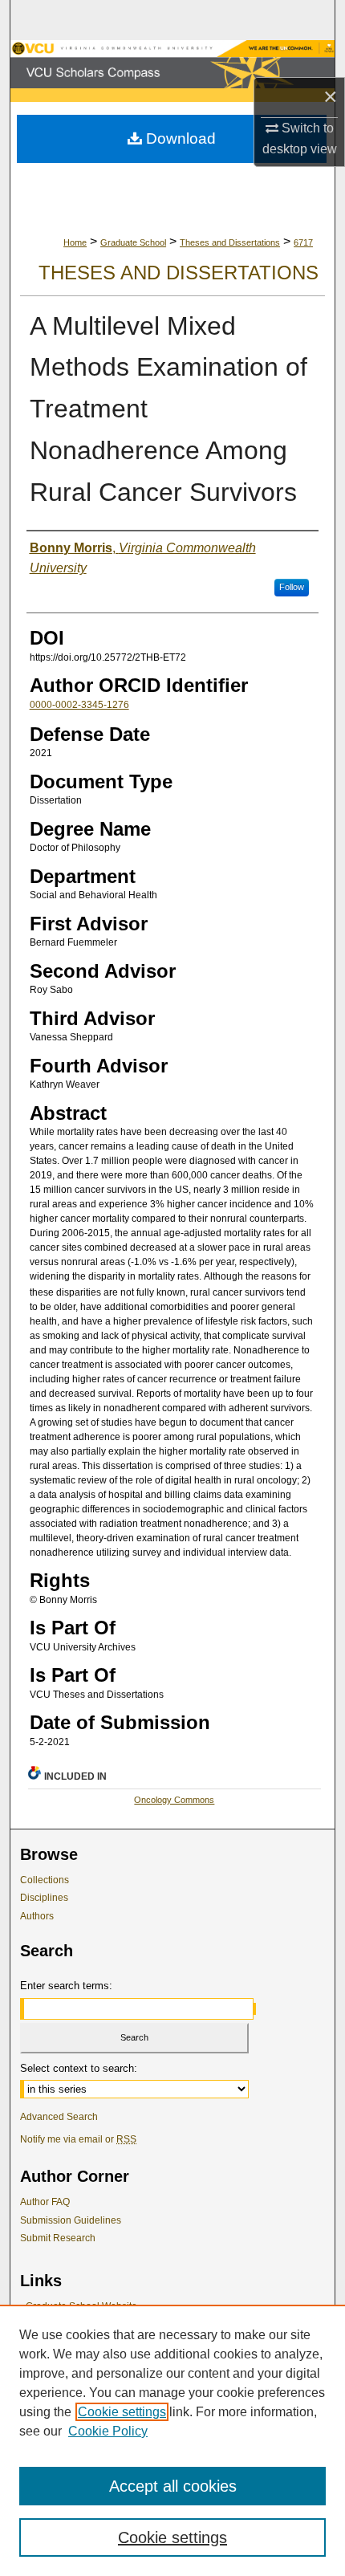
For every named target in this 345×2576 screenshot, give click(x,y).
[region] (172, 2440)
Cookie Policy (108, 2431)
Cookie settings (122, 2412)
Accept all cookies (173, 2486)
